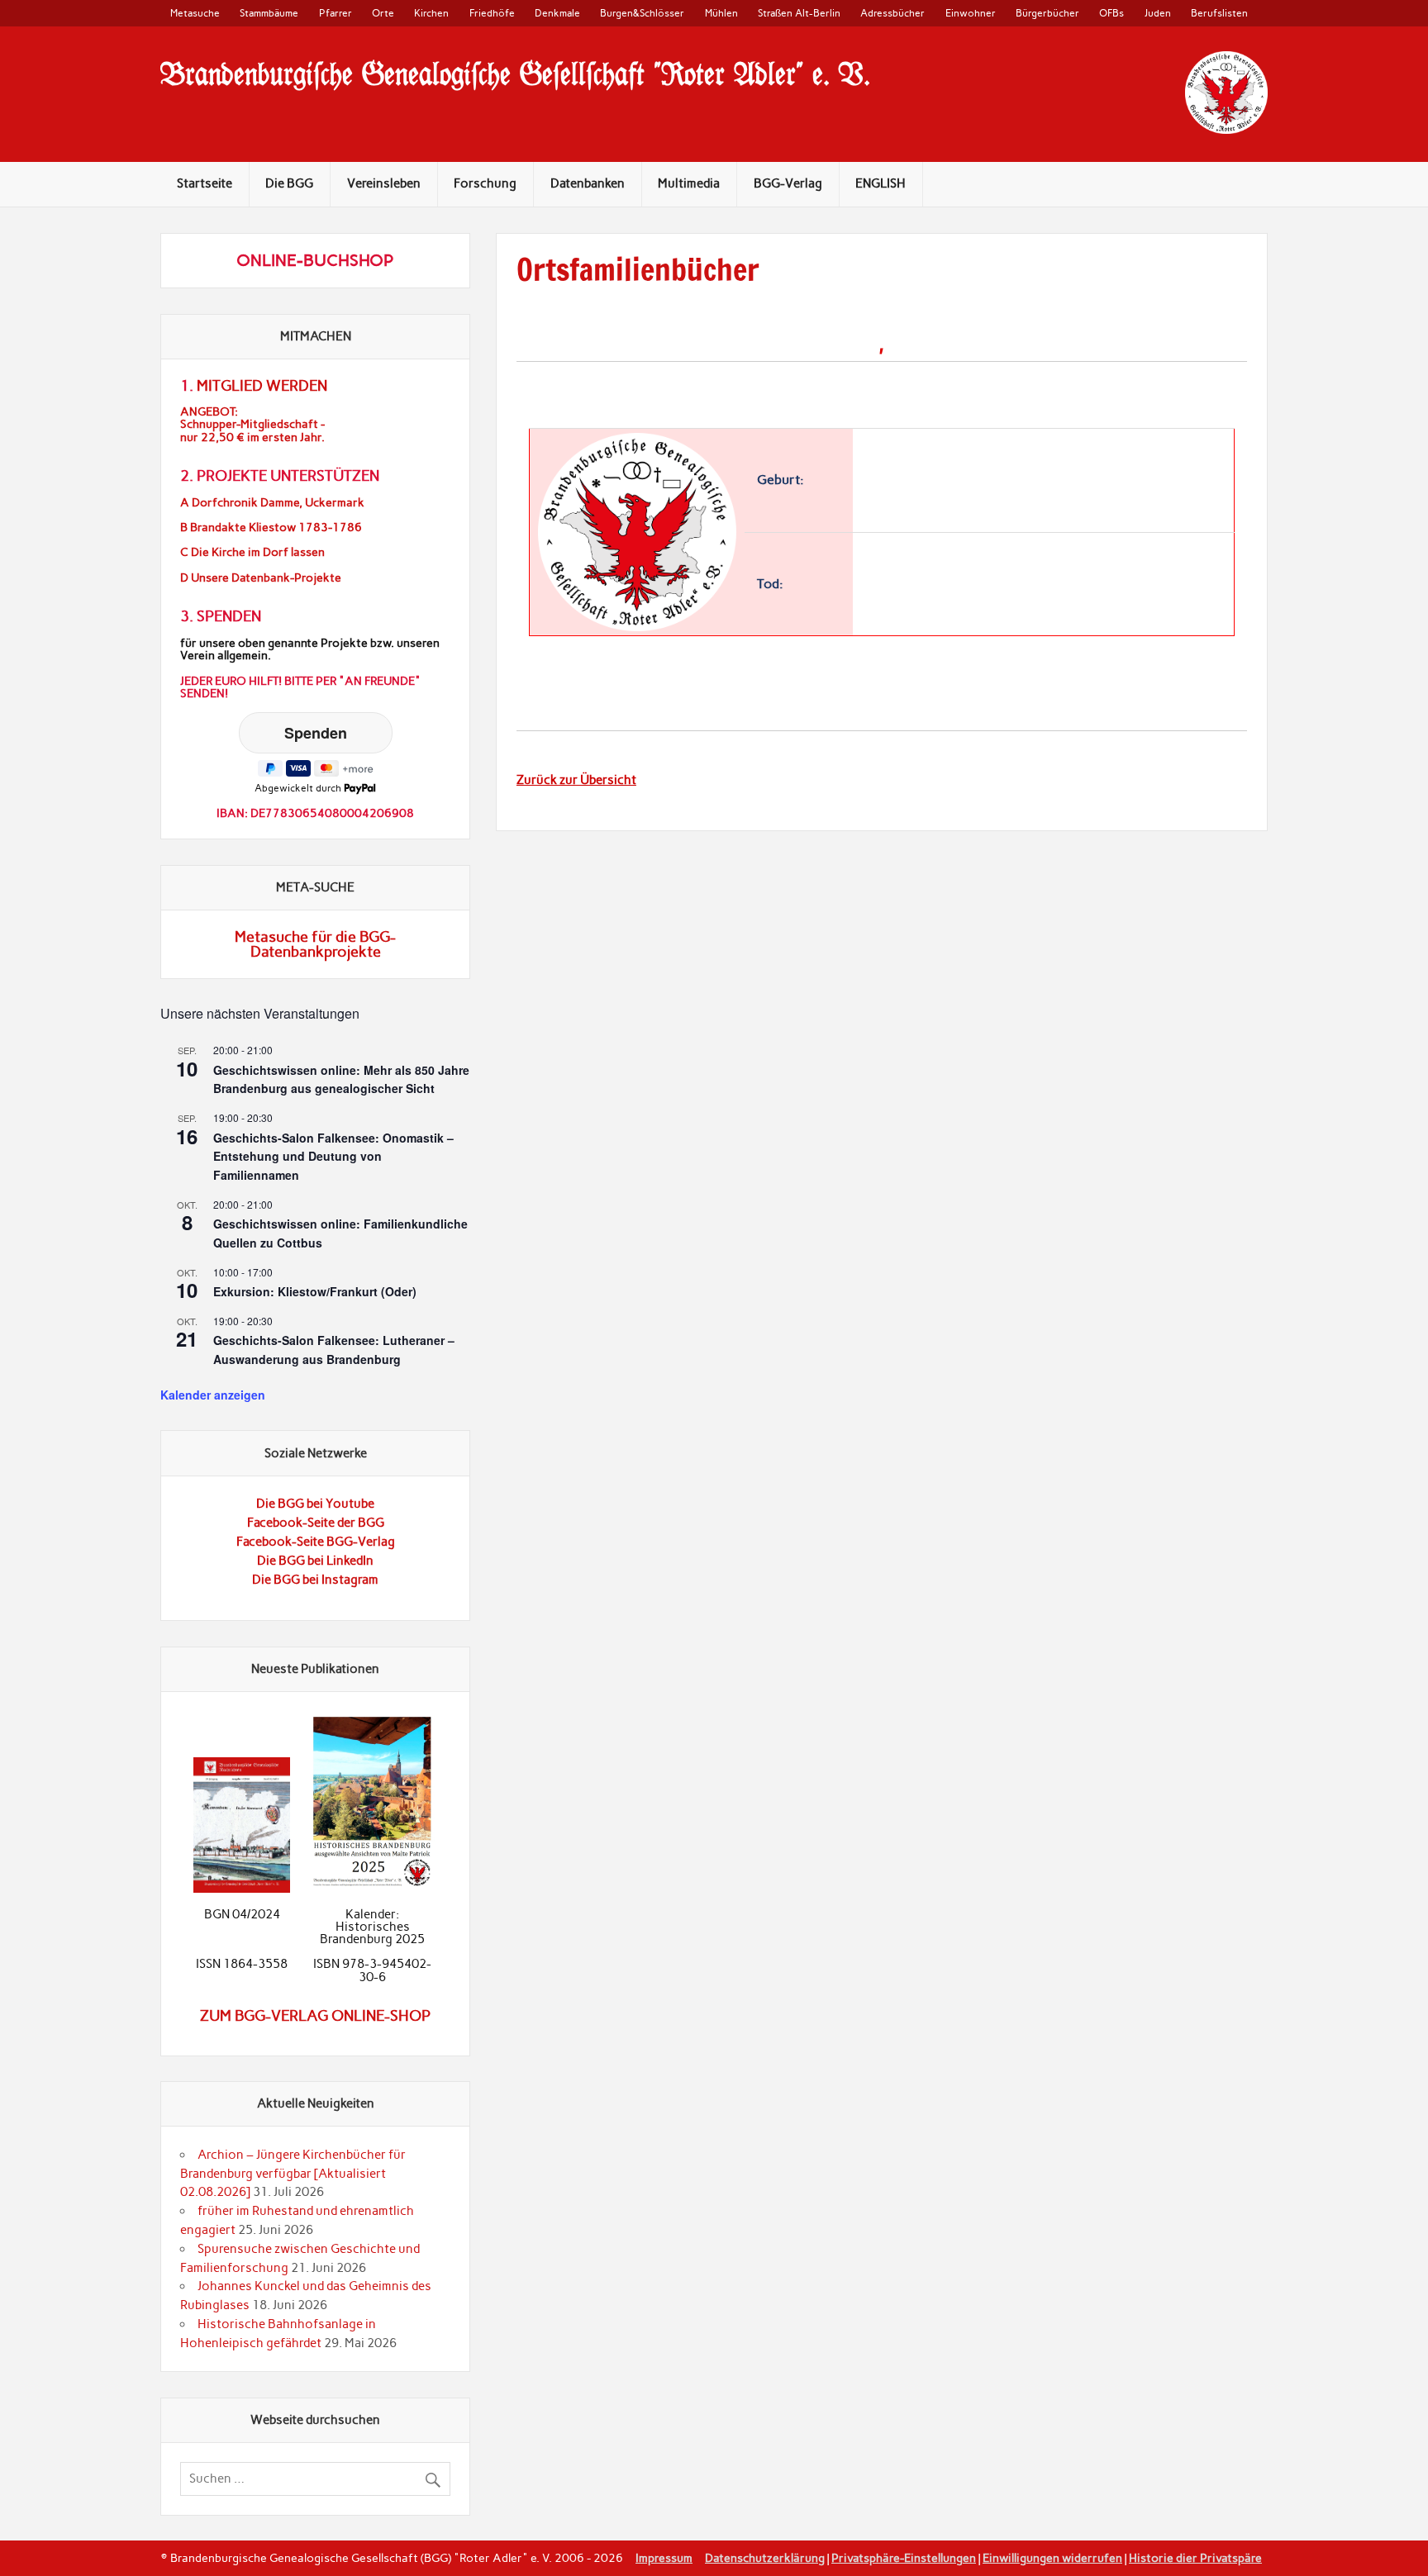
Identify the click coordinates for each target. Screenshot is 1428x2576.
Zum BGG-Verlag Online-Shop (315, 2016)
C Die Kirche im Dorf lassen (252, 552)
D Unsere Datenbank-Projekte (261, 578)
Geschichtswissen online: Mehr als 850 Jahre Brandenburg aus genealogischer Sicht (341, 1079)
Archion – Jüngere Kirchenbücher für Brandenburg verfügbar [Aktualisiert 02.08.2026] (293, 2174)
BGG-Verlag (788, 183)
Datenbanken (588, 183)
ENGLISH (881, 183)
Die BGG (289, 183)
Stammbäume (269, 13)
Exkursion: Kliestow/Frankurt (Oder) (315, 1291)
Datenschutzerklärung (765, 2558)
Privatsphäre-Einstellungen (904, 2558)
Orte (383, 13)
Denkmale (557, 13)
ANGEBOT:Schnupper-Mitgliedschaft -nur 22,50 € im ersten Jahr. (252, 424)
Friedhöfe (492, 13)
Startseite (205, 183)
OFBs (1111, 13)
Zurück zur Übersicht (576, 780)
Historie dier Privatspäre (1195, 2558)
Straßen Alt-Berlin (799, 13)
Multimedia (689, 183)
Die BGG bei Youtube (315, 1504)
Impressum (664, 2558)
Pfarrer (336, 13)
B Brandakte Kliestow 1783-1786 (271, 528)
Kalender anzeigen (213, 1395)
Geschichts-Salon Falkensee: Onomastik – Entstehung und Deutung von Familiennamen (333, 1156)
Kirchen (431, 13)
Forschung (485, 183)
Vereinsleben (384, 183)
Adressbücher (892, 13)
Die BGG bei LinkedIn (315, 1561)
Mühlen (721, 13)
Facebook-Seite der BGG (316, 1523)
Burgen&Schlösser (642, 13)
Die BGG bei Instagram (315, 1580)
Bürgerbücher (1047, 13)
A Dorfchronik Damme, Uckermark (272, 503)
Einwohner (971, 13)
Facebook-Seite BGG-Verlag (316, 1542)
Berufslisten (1219, 13)
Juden (1158, 13)
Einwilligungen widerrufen (1052, 2558)
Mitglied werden (262, 386)
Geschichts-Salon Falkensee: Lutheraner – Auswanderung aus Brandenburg (334, 1350)
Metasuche (195, 13)
